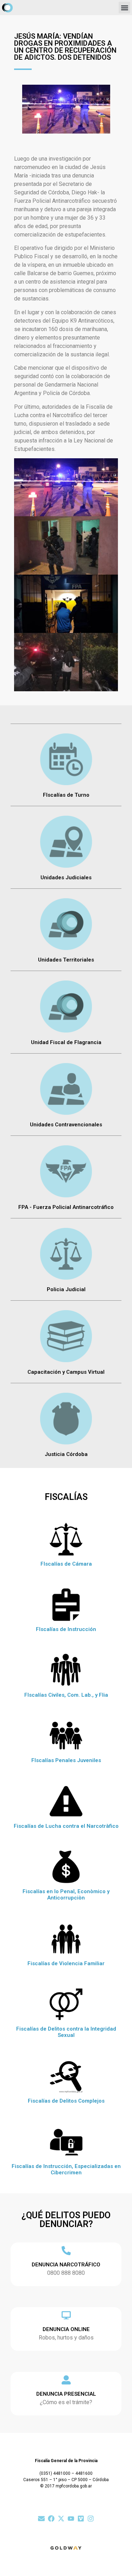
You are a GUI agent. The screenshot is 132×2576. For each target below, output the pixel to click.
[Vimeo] (81, 2519)
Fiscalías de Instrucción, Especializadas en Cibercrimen (66, 2169)
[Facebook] (51, 2519)
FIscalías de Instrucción (66, 1629)
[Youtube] (71, 2519)
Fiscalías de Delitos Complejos (66, 2101)
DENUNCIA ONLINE (66, 2329)
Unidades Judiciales (66, 878)
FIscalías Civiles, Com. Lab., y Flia (66, 1695)
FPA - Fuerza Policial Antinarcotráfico (66, 1207)
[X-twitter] (61, 2519)
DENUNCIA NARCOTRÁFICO (66, 2265)
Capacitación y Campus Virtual (66, 1372)
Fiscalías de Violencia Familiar (66, 1963)
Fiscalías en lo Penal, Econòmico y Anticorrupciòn (66, 1895)
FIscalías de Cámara (66, 1564)
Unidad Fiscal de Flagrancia (66, 1042)
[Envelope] (41, 2519)
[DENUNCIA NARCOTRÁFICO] (66, 2251)
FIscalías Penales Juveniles (66, 1760)
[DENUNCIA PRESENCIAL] (66, 2380)
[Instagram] (91, 2519)
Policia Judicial (66, 1289)
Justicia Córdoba (66, 1454)
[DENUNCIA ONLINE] (66, 2315)
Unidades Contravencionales (66, 1125)
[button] (124, 8)
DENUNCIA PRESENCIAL (66, 2394)
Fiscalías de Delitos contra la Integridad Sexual (66, 2032)
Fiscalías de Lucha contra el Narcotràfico (66, 1826)
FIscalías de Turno (66, 795)
